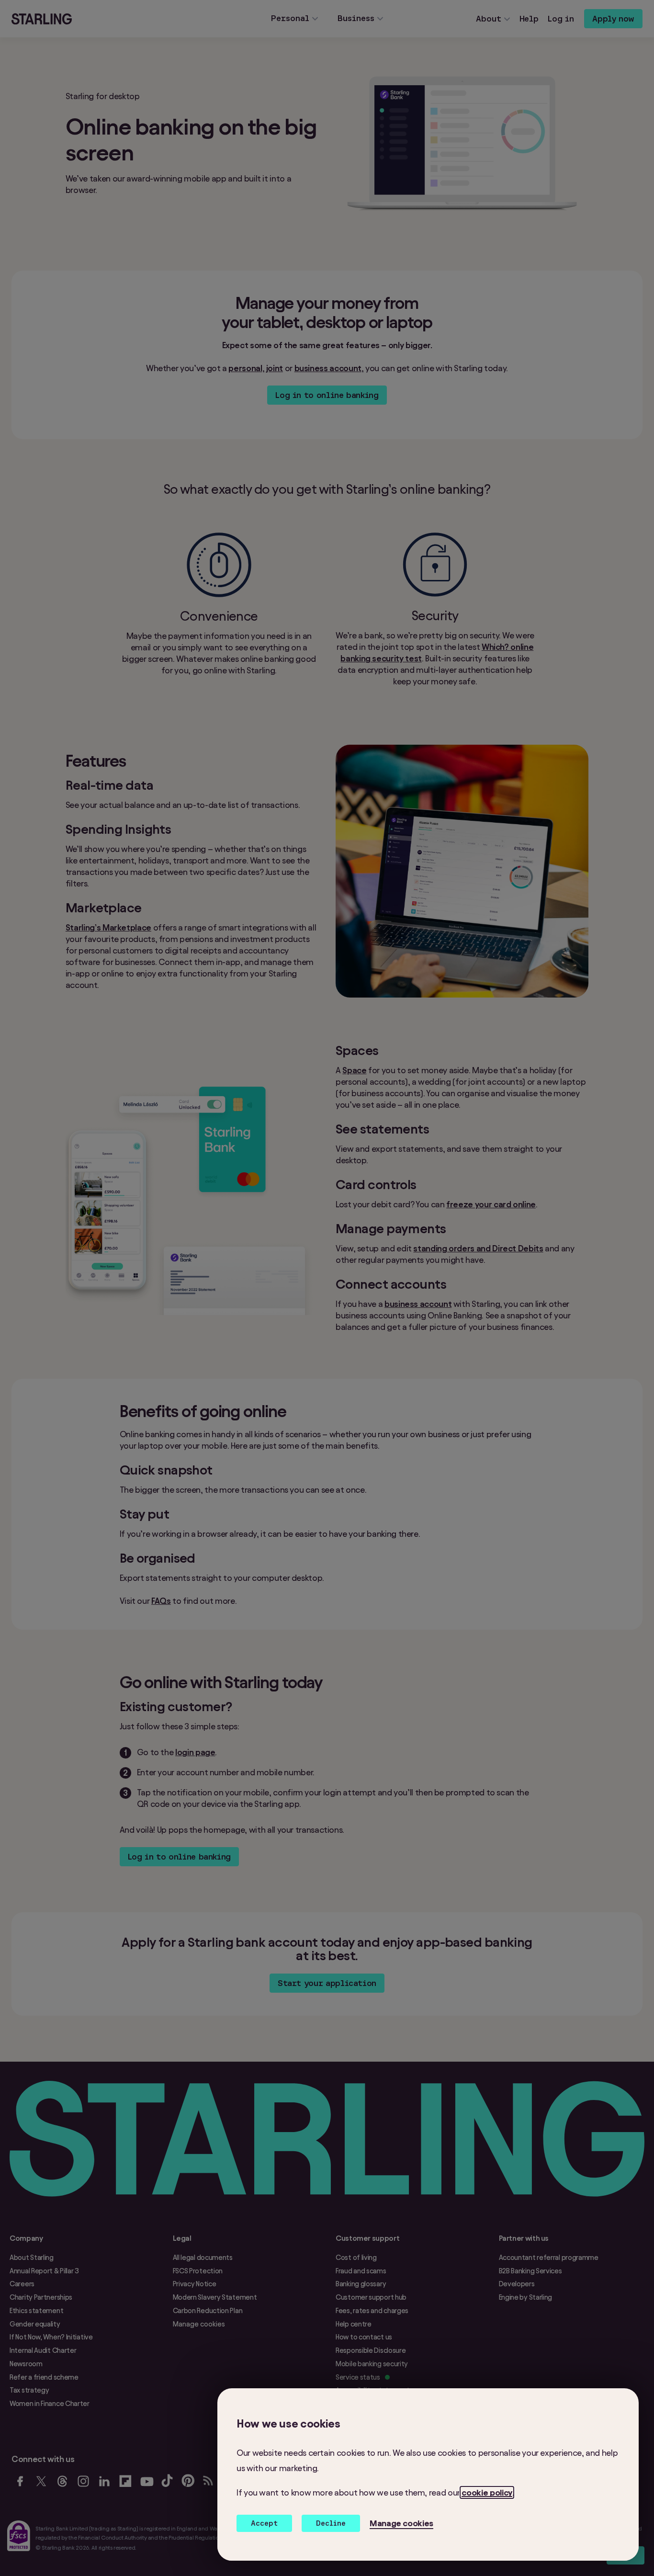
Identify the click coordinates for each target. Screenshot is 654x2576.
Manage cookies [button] (401, 2523)
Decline (331, 2523)
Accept (264, 2523)
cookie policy (487, 2492)
